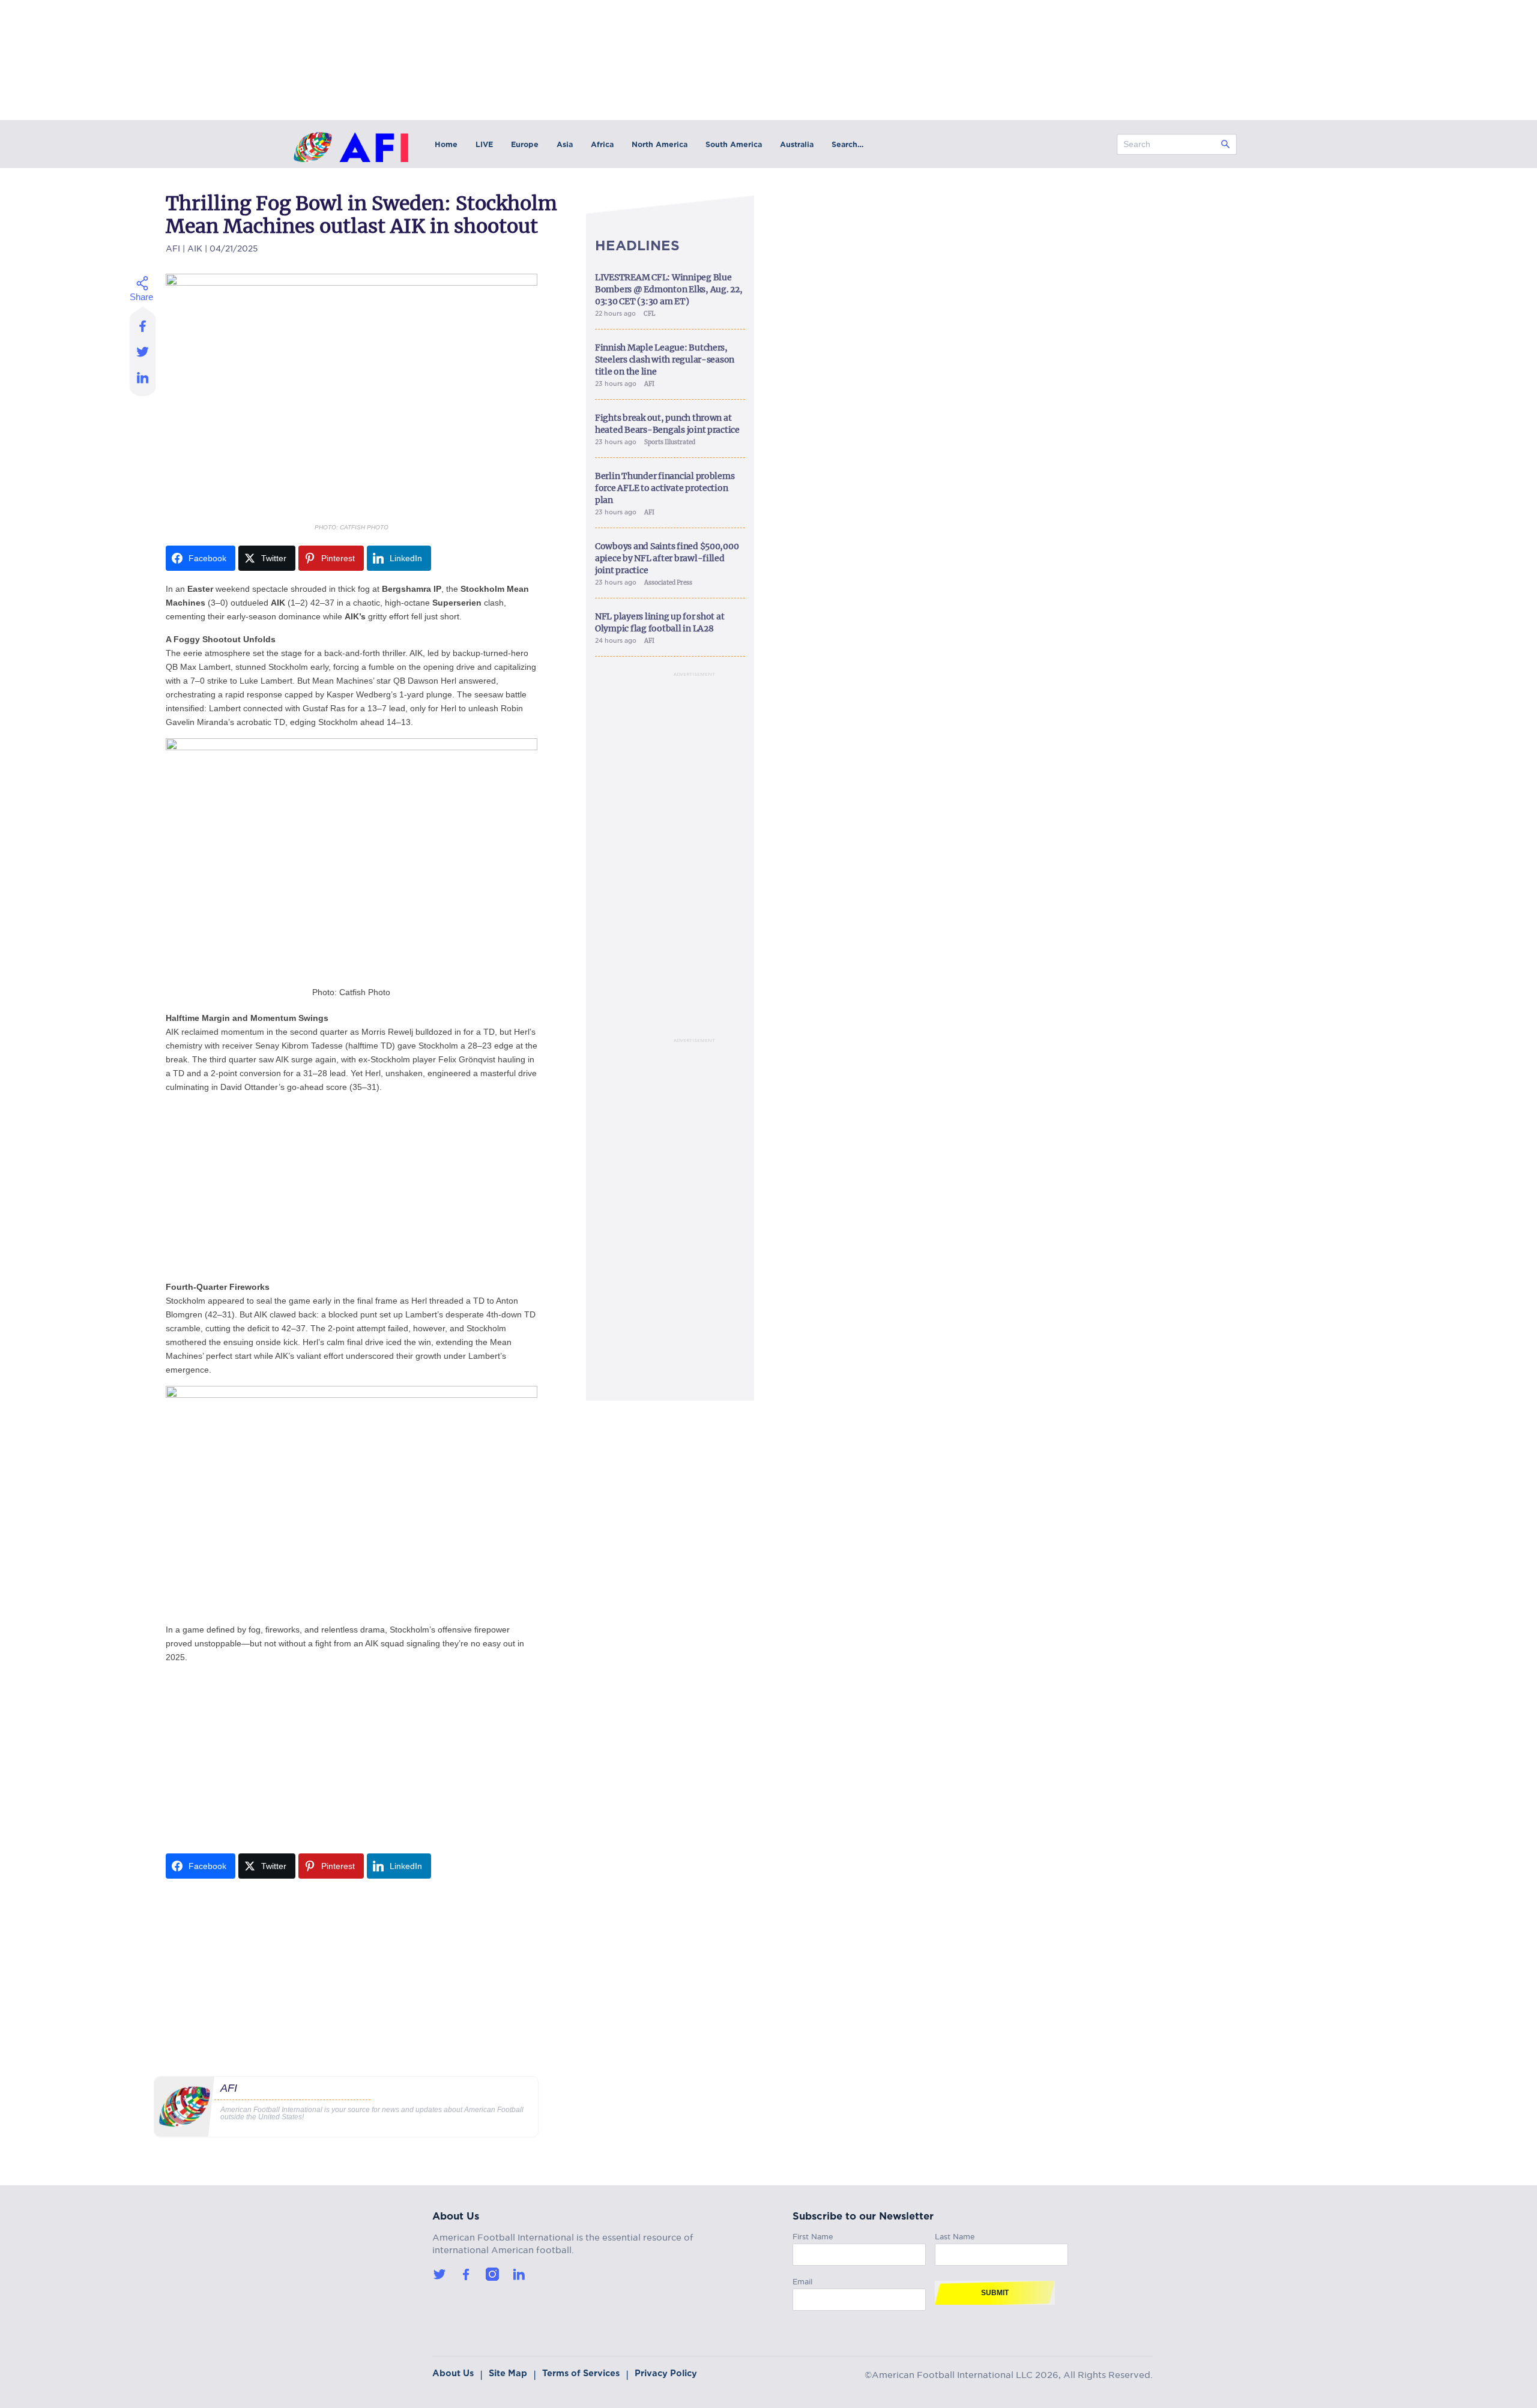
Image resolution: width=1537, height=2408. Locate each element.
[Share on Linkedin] (143, 381)
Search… (847, 144)
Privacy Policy (666, 2373)
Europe (525, 144)
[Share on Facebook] (143, 322)
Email (802, 2280)
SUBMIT (995, 2293)
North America (660, 144)
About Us (453, 2373)
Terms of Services (581, 2373)
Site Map (508, 2373)
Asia (565, 144)
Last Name (955, 2235)
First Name (813, 2235)
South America (734, 144)
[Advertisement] (352, 1187)
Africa (602, 144)
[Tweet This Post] (143, 351)
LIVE (484, 144)
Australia (797, 144)
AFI (173, 247)
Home (446, 144)
